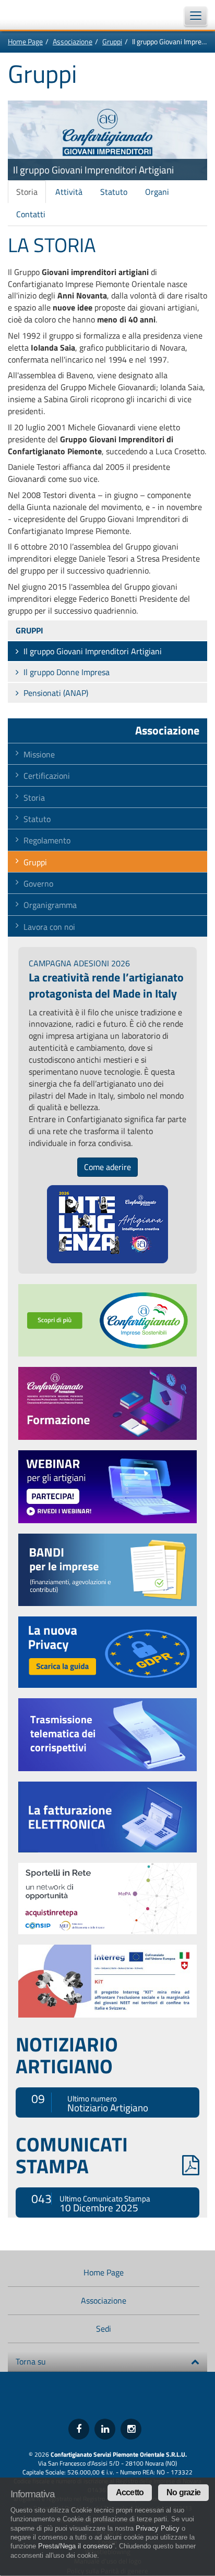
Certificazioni (47, 776)
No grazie (183, 2492)
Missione (39, 754)
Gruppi (112, 41)
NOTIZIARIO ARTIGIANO (67, 2055)
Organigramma (50, 905)
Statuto (114, 192)
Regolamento (47, 840)
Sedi (104, 2329)
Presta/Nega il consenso (75, 2546)
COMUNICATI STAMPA (72, 2155)
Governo (38, 883)
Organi (157, 192)
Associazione (73, 41)
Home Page (25, 41)
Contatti (31, 214)
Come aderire (107, 1167)
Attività (69, 192)
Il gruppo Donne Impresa (67, 672)
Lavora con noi (49, 927)
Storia (27, 192)
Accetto (130, 2492)
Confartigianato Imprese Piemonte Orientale (37, 15)
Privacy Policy (158, 2528)
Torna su (31, 2361)
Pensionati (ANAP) (56, 693)
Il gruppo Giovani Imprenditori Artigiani (93, 651)
